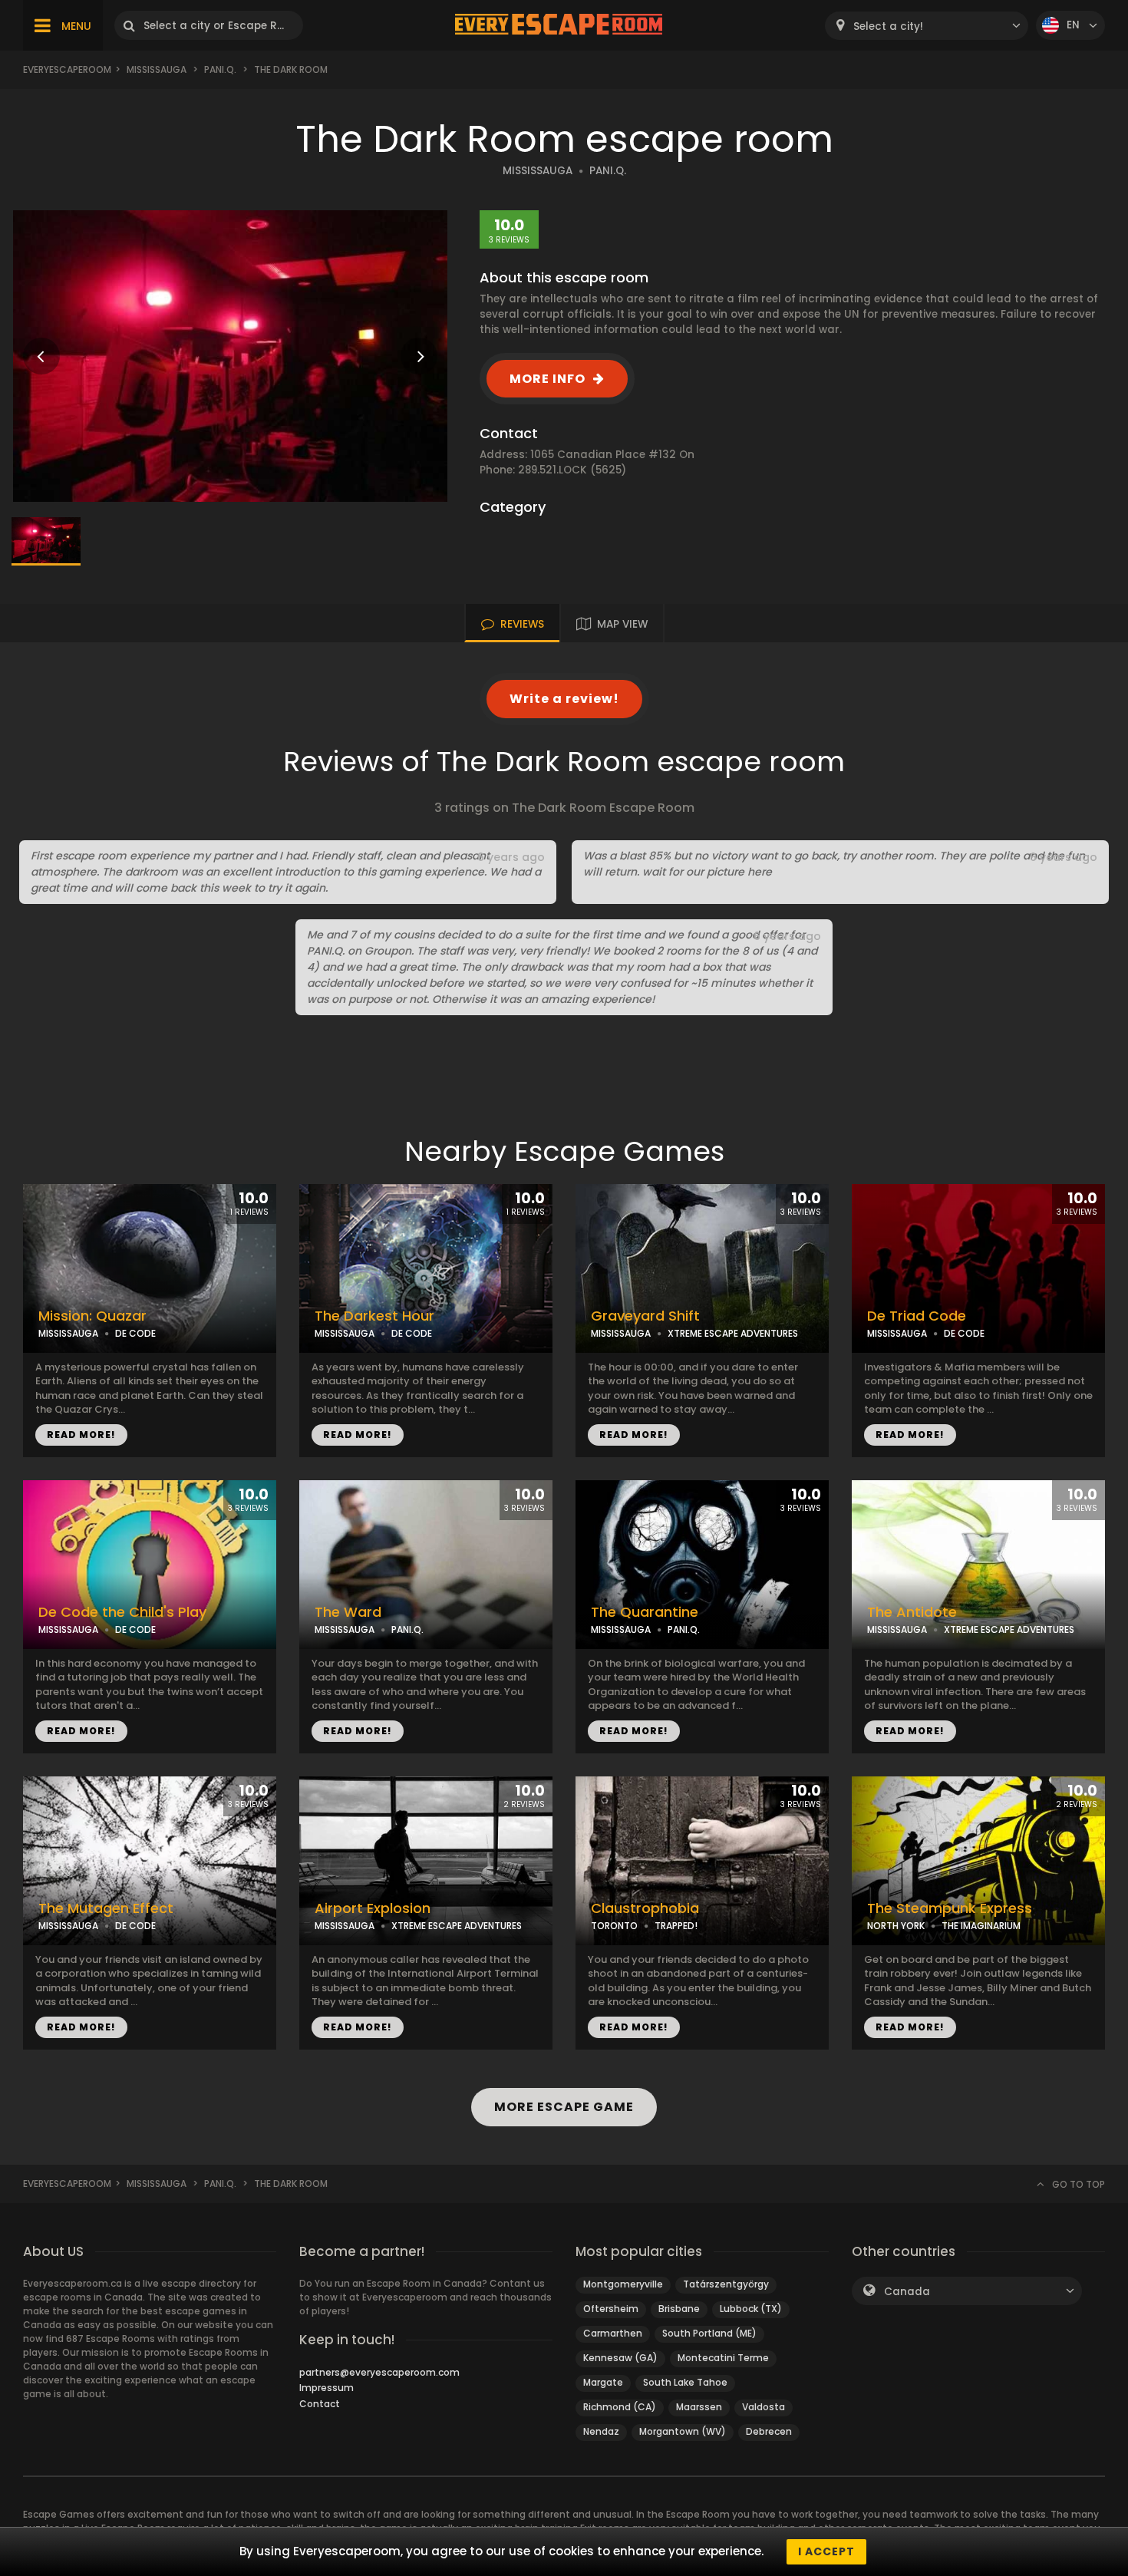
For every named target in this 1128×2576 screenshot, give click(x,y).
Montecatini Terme (723, 2358)
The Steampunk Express (950, 1908)
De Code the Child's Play (122, 1612)
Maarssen (699, 2407)
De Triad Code (917, 1316)
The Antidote (912, 1612)
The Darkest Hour (374, 1316)
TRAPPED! (676, 1926)
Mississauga (157, 69)
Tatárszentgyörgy (726, 2284)
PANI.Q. (220, 69)
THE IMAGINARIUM (981, 1926)
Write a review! (564, 699)
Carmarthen (613, 2333)
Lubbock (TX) (751, 2309)
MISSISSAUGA (538, 171)
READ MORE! (81, 1435)
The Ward (348, 1612)
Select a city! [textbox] (888, 26)
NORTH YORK (896, 1926)
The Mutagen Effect (106, 1908)
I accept (826, 2551)
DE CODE (135, 1333)
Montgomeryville (623, 2284)
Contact (320, 2404)
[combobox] (927, 26)
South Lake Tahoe (685, 2382)
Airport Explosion (373, 1908)
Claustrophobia (645, 1908)
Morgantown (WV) (683, 2431)
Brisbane (679, 2309)
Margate (603, 2382)
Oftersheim (611, 2309)
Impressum (327, 2388)
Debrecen (769, 2431)
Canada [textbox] (907, 2292)
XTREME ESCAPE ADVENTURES (733, 1333)
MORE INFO (548, 379)
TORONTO (614, 1926)
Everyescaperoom (67, 69)
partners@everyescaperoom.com (379, 2372)
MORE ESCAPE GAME (564, 2107)
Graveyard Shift (645, 1316)
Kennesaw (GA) (620, 2358)
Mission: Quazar (92, 1316)
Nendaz (601, 2431)
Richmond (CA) (620, 2407)
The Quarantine (645, 1612)
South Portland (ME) (709, 2333)
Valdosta (764, 2407)
